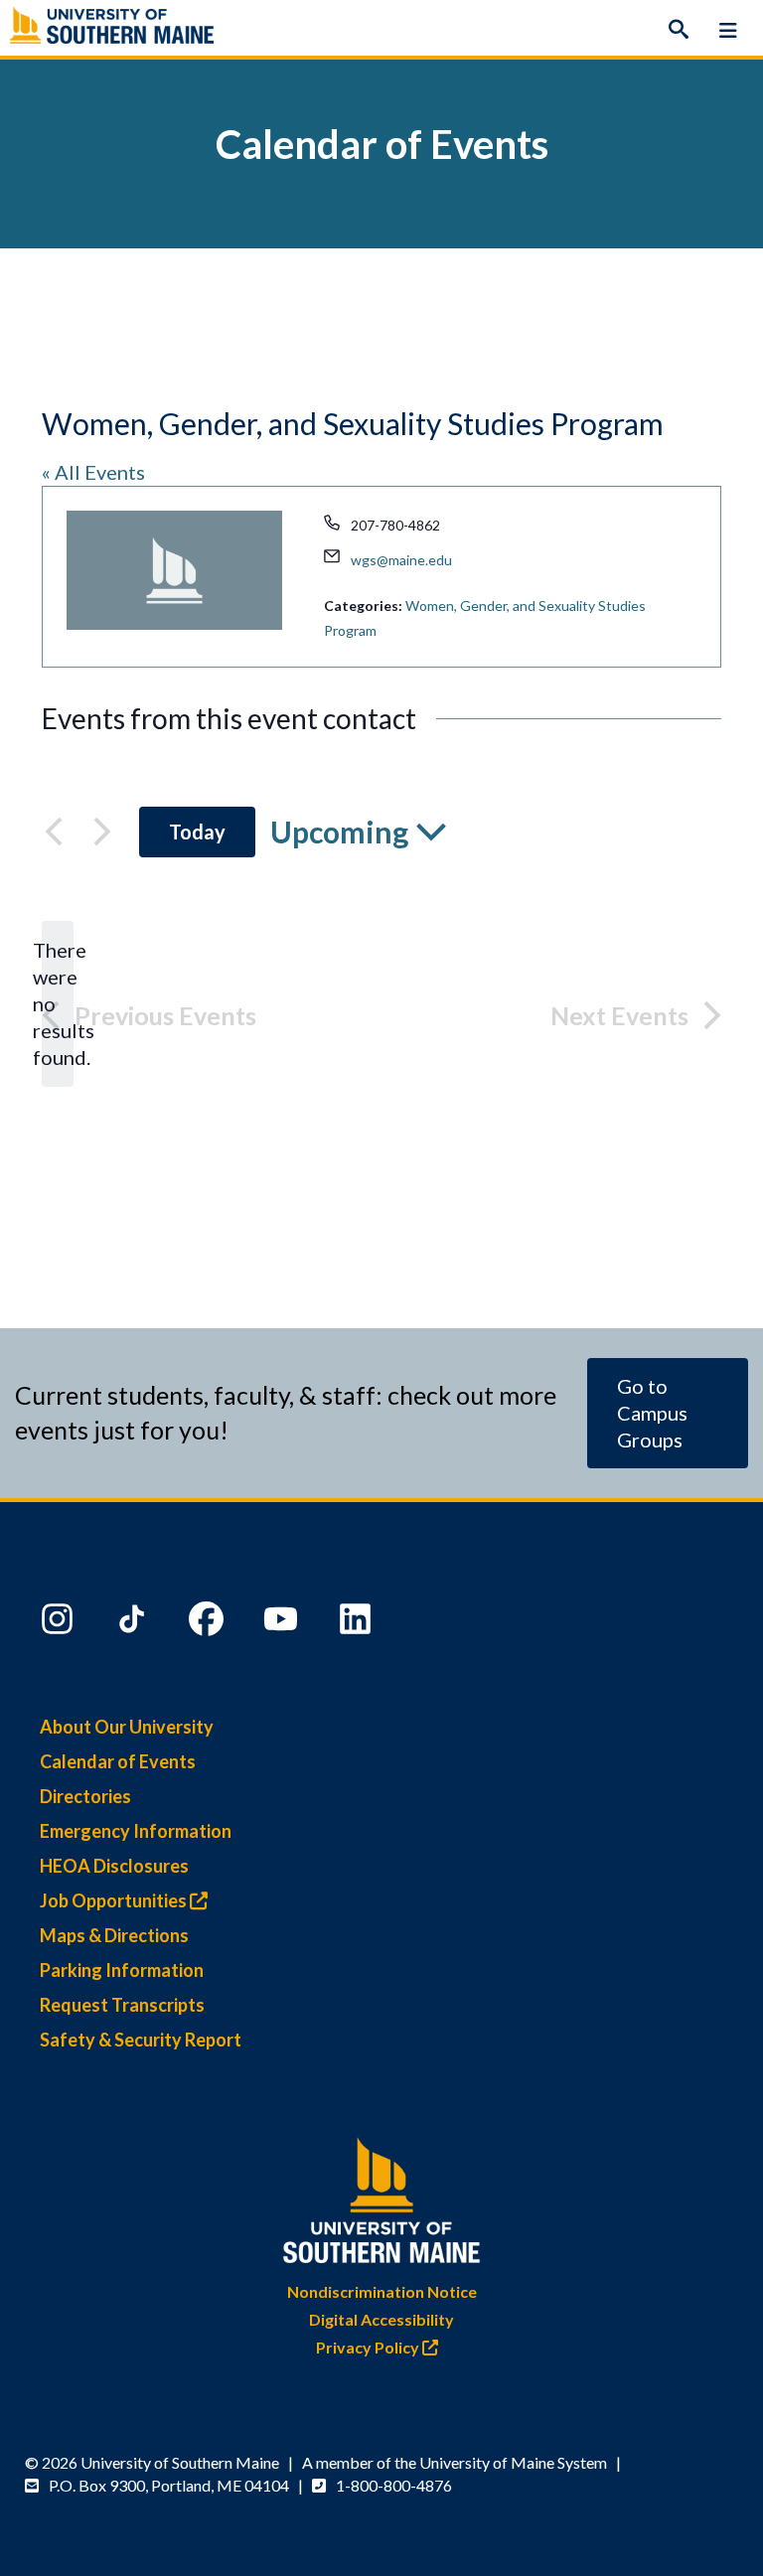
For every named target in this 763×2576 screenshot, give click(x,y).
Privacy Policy (369, 2347)
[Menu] (728, 30)
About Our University (127, 1727)
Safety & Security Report (141, 2040)
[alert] (58, 1004)
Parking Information (122, 1970)
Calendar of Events (118, 1761)
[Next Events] (102, 832)
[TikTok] (134, 1623)
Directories (85, 1796)
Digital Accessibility (381, 2319)
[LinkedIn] (358, 1623)
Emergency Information (136, 1831)
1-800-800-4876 (394, 2485)
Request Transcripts (122, 2005)
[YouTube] (283, 1623)
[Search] (679, 30)
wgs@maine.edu (401, 560)
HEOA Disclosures (114, 1866)
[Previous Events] (54, 832)
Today (197, 832)
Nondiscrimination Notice (382, 2291)
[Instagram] (60, 1623)
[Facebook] (209, 1623)
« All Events (93, 472)
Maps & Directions (114, 1935)
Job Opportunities (115, 1900)
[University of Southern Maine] (381, 2196)
